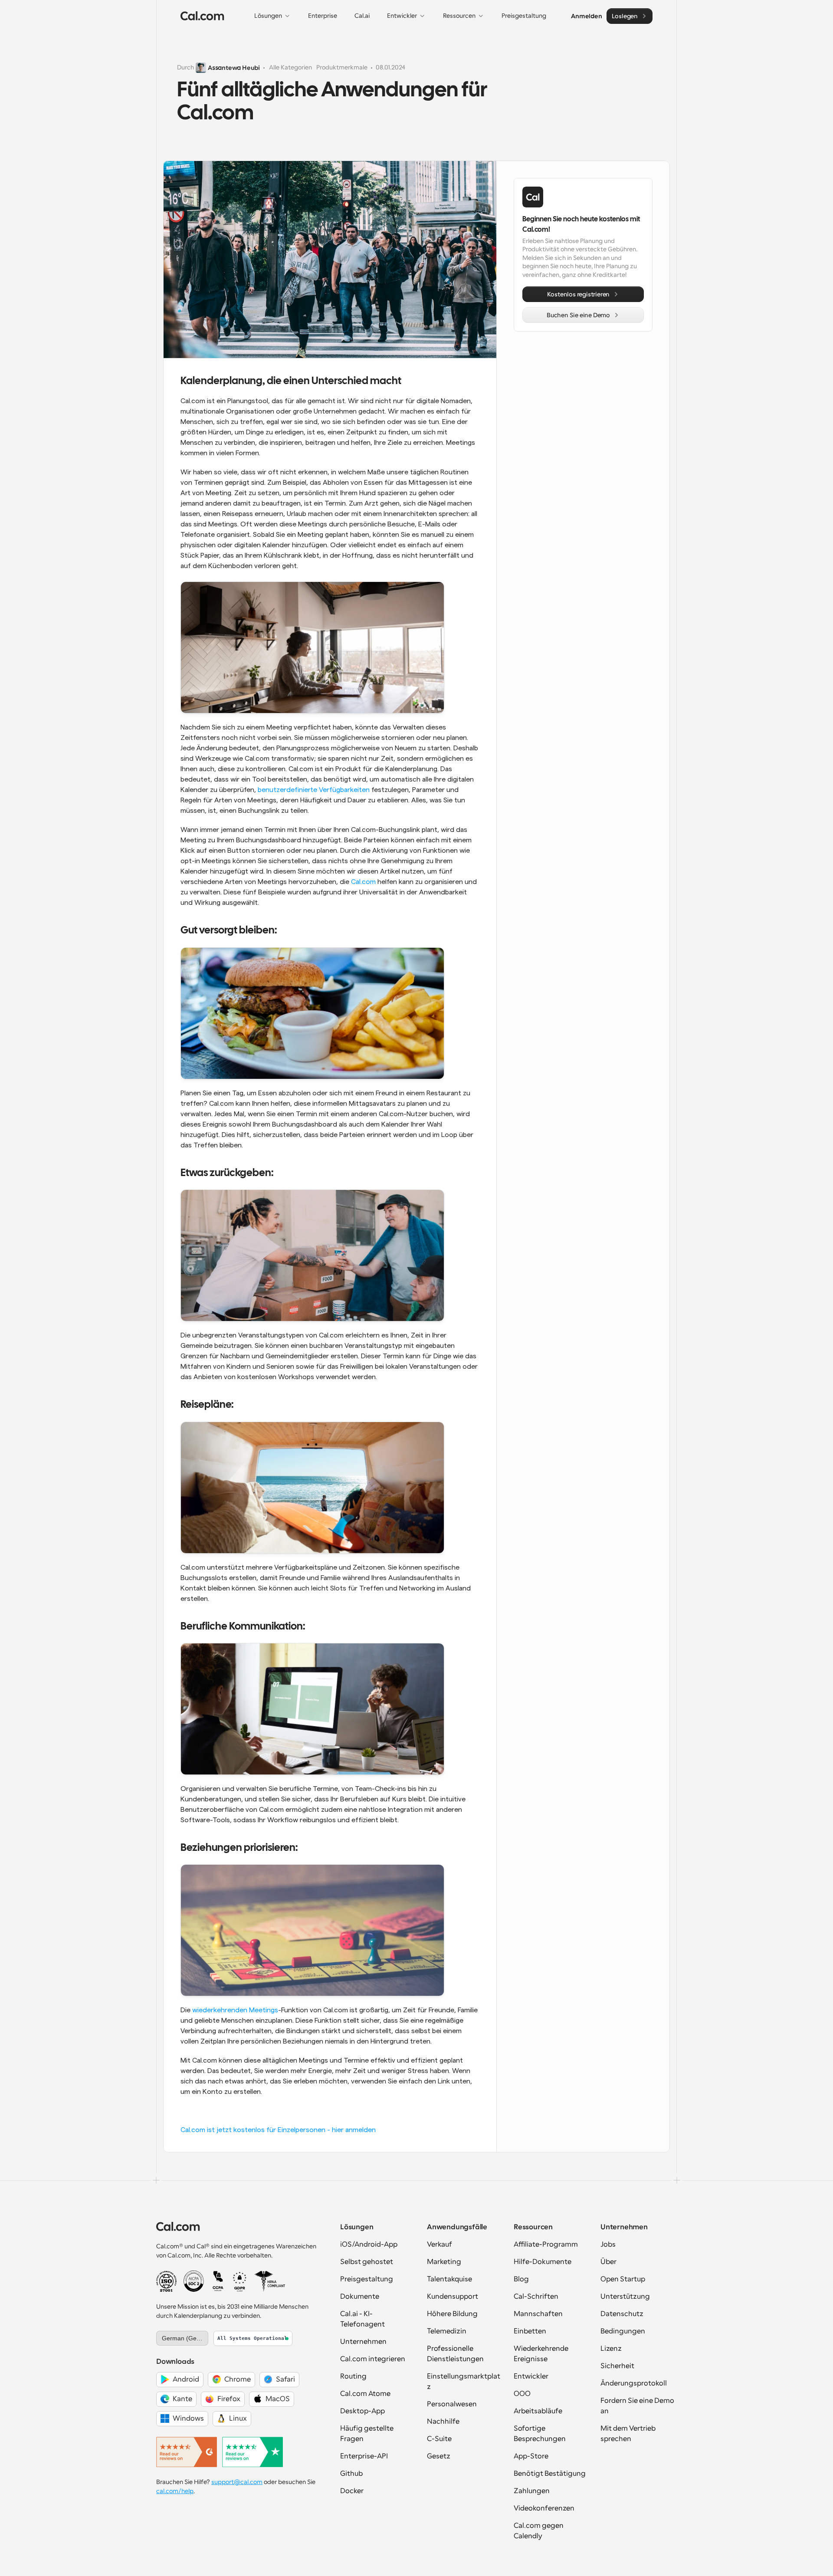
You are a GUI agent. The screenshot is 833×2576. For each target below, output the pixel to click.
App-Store (531, 2456)
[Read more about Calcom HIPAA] (270, 2281)
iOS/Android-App (369, 2244)
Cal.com (363, 882)
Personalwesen (452, 2404)
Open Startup (623, 2279)
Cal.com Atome (365, 2394)
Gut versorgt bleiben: (229, 931)
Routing (353, 2376)
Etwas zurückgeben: (227, 1173)
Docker (352, 2491)
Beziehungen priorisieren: (239, 1848)
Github (351, 2474)
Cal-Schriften (536, 2297)
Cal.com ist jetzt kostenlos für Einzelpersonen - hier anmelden (278, 2130)
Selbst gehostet (367, 2262)
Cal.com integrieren (373, 2359)
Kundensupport (453, 2297)
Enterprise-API (364, 2456)
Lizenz (611, 2349)
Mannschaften (538, 2314)
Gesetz (439, 2456)
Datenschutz (622, 2314)
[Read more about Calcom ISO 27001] (166, 2281)
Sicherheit (617, 2366)
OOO (522, 2394)
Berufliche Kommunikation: (243, 1627)
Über (608, 2262)
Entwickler (531, 2376)
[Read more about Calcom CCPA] (218, 2281)
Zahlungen (532, 2491)
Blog (521, 2279)
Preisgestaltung (367, 2279)
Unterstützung (625, 2297)
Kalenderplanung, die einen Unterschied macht (291, 381)
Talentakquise (449, 2279)
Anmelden (586, 16)
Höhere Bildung (452, 2314)
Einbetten (530, 2331)
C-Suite (439, 2439)
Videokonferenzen (544, 2508)
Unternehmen (363, 2342)
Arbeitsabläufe (538, 2411)
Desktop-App (362, 2411)
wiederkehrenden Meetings (235, 2010)
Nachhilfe (443, 2422)
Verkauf (439, 2244)
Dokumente (360, 2297)
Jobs (608, 2244)
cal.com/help (175, 2491)
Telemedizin (447, 2331)
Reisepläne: (207, 1405)
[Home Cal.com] (202, 16)
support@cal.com (237, 2482)
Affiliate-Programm (546, 2244)
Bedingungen (623, 2331)
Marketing (444, 2262)
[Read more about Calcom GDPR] (240, 2281)
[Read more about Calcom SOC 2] (194, 2281)
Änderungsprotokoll (634, 2383)
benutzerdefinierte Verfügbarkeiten (314, 790)
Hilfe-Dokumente (543, 2262)
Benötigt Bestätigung (550, 2474)
